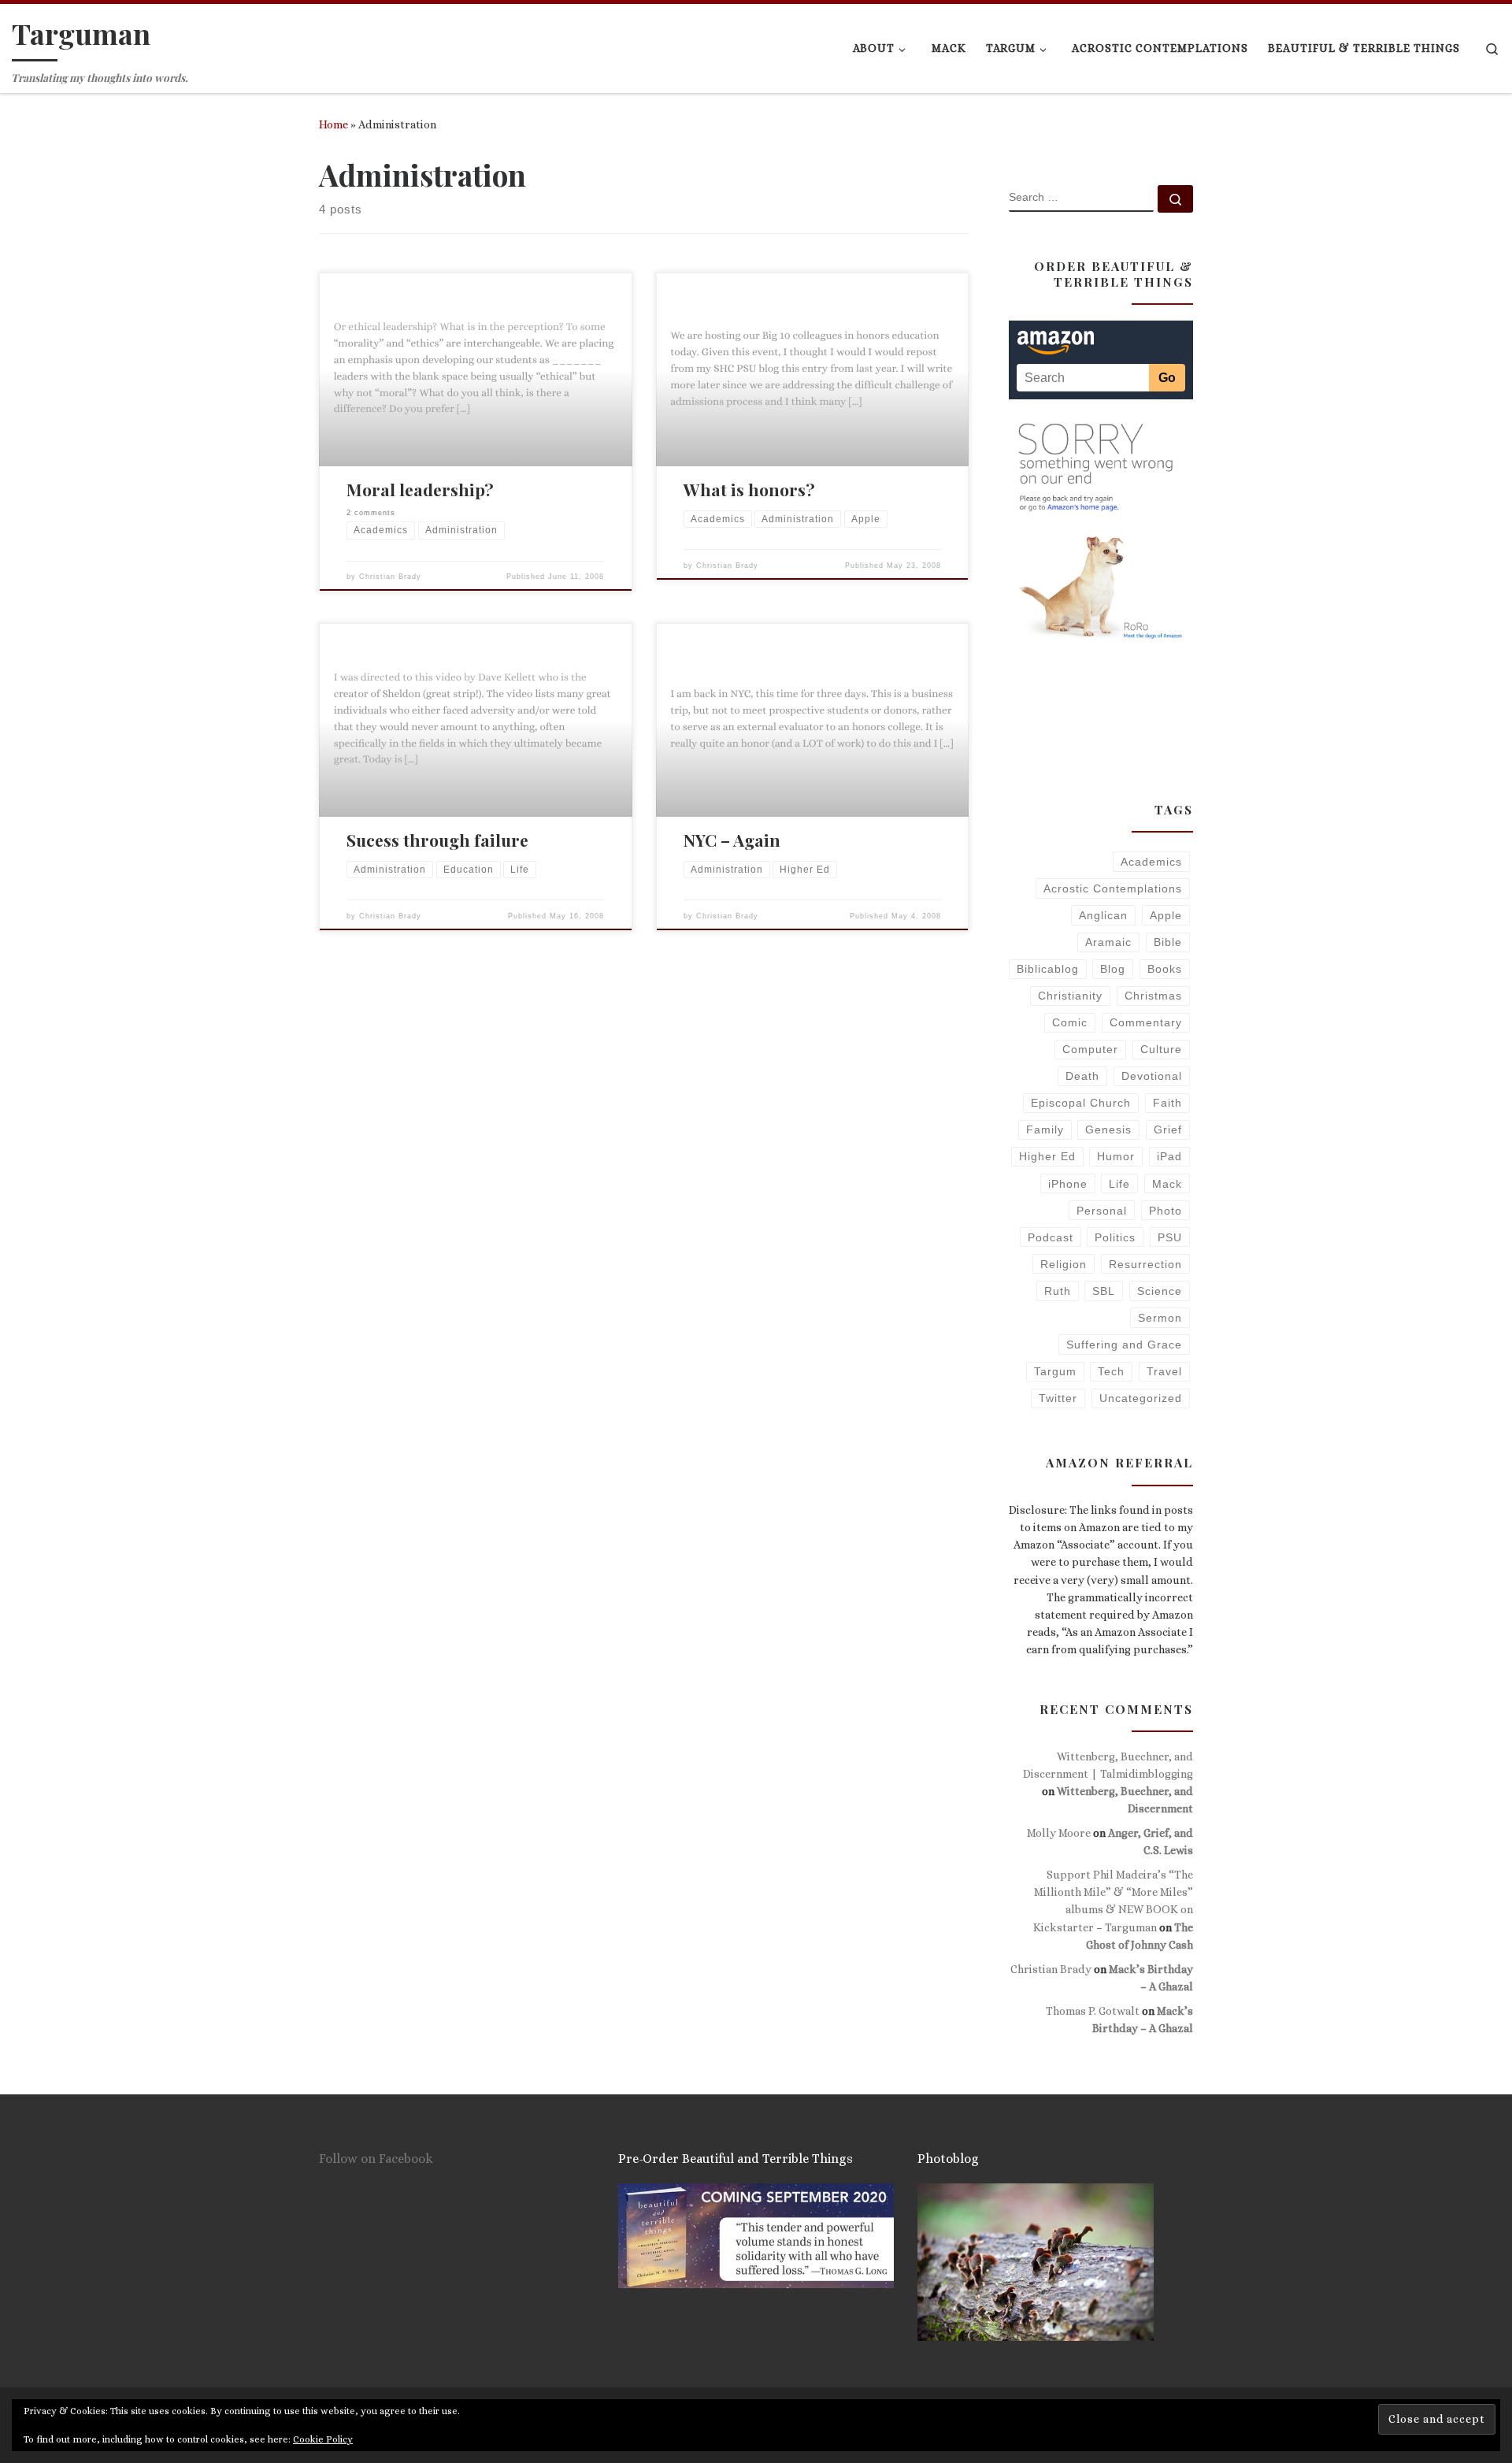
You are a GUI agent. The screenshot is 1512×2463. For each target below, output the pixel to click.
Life (1119, 1184)
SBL (1104, 1291)
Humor (1116, 1156)
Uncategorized (1141, 1398)
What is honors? (749, 489)
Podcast (1051, 1237)
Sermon (1160, 1318)
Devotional (1152, 1076)
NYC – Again (732, 840)
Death (1082, 1076)
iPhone (1068, 1184)
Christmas (1153, 996)
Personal (1102, 1211)
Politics (1115, 1237)
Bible (1168, 942)
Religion (1064, 1264)
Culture (1161, 1049)
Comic (1070, 1022)
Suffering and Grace (1124, 1345)
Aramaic (1108, 942)
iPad (1169, 1156)
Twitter (1058, 1398)
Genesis (1108, 1129)
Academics (1151, 862)
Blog (1113, 969)
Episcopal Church (1081, 1103)
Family (1045, 1129)
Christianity (1070, 996)
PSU (1170, 1237)
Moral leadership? (420, 489)
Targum (1055, 1371)
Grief (1168, 1129)
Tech (1111, 1371)
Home (334, 124)
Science (1160, 1291)
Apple (1166, 915)
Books (1165, 969)
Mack (1167, 1184)
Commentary (1146, 1022)
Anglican (1103, 915)
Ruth (1058, 1291)
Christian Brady (390, 577)
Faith (1167, 1103)
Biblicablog (1048, 969)
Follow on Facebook (376, 2159)
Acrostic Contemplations (1113, 888)
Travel (1164, 1371)
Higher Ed (1047, 1156)
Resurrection (1145, 1264)
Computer (1090, 1049)
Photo (1165, 1211)
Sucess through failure (437, 840)
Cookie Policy (323, 2439)
